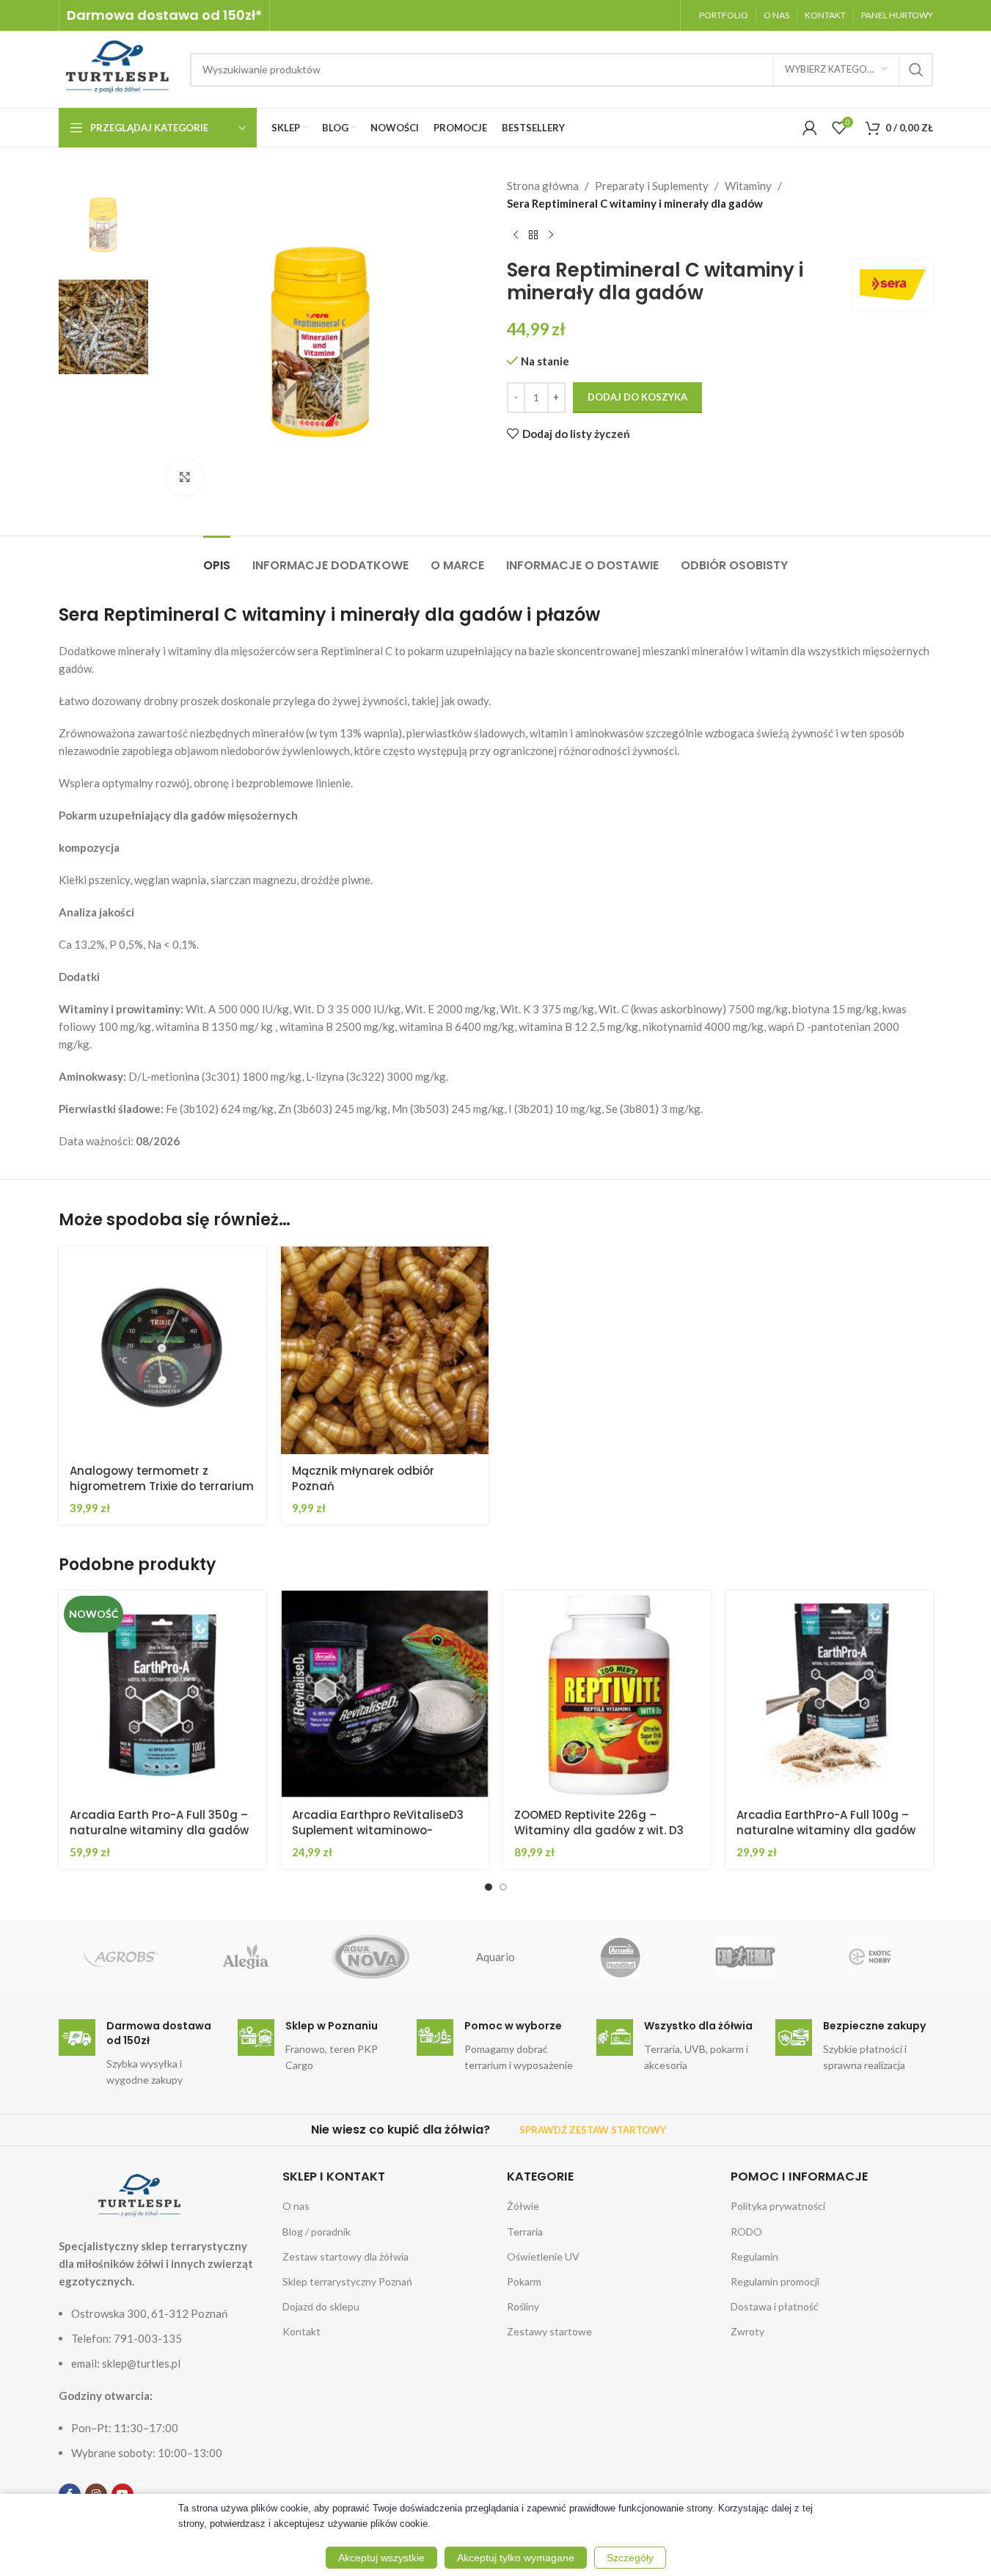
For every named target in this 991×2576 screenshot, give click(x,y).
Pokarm (524, 2281)
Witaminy (748, 186)
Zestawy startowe (549, 2331)
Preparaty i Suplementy (652, 186)
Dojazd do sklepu (321, 2306)
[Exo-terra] (745, 1957)
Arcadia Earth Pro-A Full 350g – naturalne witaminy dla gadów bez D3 (159, 1830)
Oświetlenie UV (543, 2256)
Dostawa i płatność (775, 2306)
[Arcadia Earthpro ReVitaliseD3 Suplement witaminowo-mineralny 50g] (385, 1694)
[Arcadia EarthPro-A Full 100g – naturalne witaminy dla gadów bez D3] (829, 1694)
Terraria (525, 2232)
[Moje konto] (810, 128)
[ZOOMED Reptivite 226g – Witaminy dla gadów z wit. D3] (607, 1694)
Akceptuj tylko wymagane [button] (516, 2558)
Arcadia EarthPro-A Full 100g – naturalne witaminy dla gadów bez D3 (826, 1830)
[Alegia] (246, 1957)
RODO (746, 2232)
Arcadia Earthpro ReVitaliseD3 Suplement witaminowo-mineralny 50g (378, 1830)
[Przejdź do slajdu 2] (503, 1887)
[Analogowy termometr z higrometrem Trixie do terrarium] (162, 1350)
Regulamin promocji (775, 2281)
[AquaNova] (370, 1957)
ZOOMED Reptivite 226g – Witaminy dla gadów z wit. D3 (599, 1822)
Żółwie (523, 2206)
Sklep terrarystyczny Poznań (347, 2281)
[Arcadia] (621, 1957)
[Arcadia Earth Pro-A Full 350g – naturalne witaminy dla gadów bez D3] (162, 1694)
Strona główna (543, 186)
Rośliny (523, 2306)
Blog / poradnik (317, 2232)
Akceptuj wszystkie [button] (381, 2558)
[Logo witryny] (117, 67)
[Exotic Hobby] (870, 1957)
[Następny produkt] (551, 236)
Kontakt (301, 2331)
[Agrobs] (121, 1957)
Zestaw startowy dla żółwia (345, 2256)
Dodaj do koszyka (637, 397)
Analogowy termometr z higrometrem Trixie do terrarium (162, 1478)
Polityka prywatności (778, 2206)
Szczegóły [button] (630, 2558)
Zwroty (747, 2331)
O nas (296, 2206)
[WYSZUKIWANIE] (916, 70)
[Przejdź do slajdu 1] (489, 1887)
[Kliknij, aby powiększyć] (185, 477)
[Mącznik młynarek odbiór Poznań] (385, 1350)
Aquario (495, 1957)
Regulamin (754, 2256)
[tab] (217, 558)
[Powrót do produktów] (533, 236)
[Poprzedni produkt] (516, 236)
